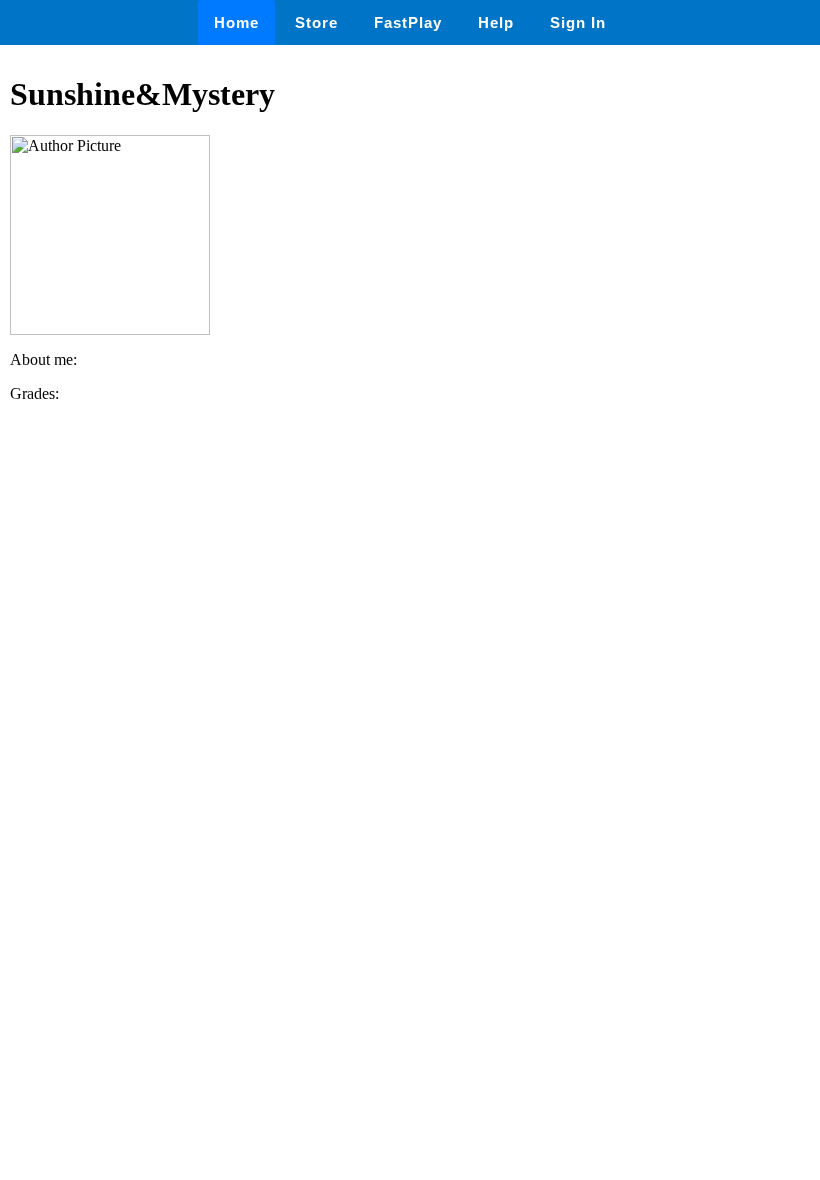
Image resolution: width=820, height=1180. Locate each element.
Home (236, 22)
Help (496, 22)
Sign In (578, 22)
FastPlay (408, 22)
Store (316, 22)
